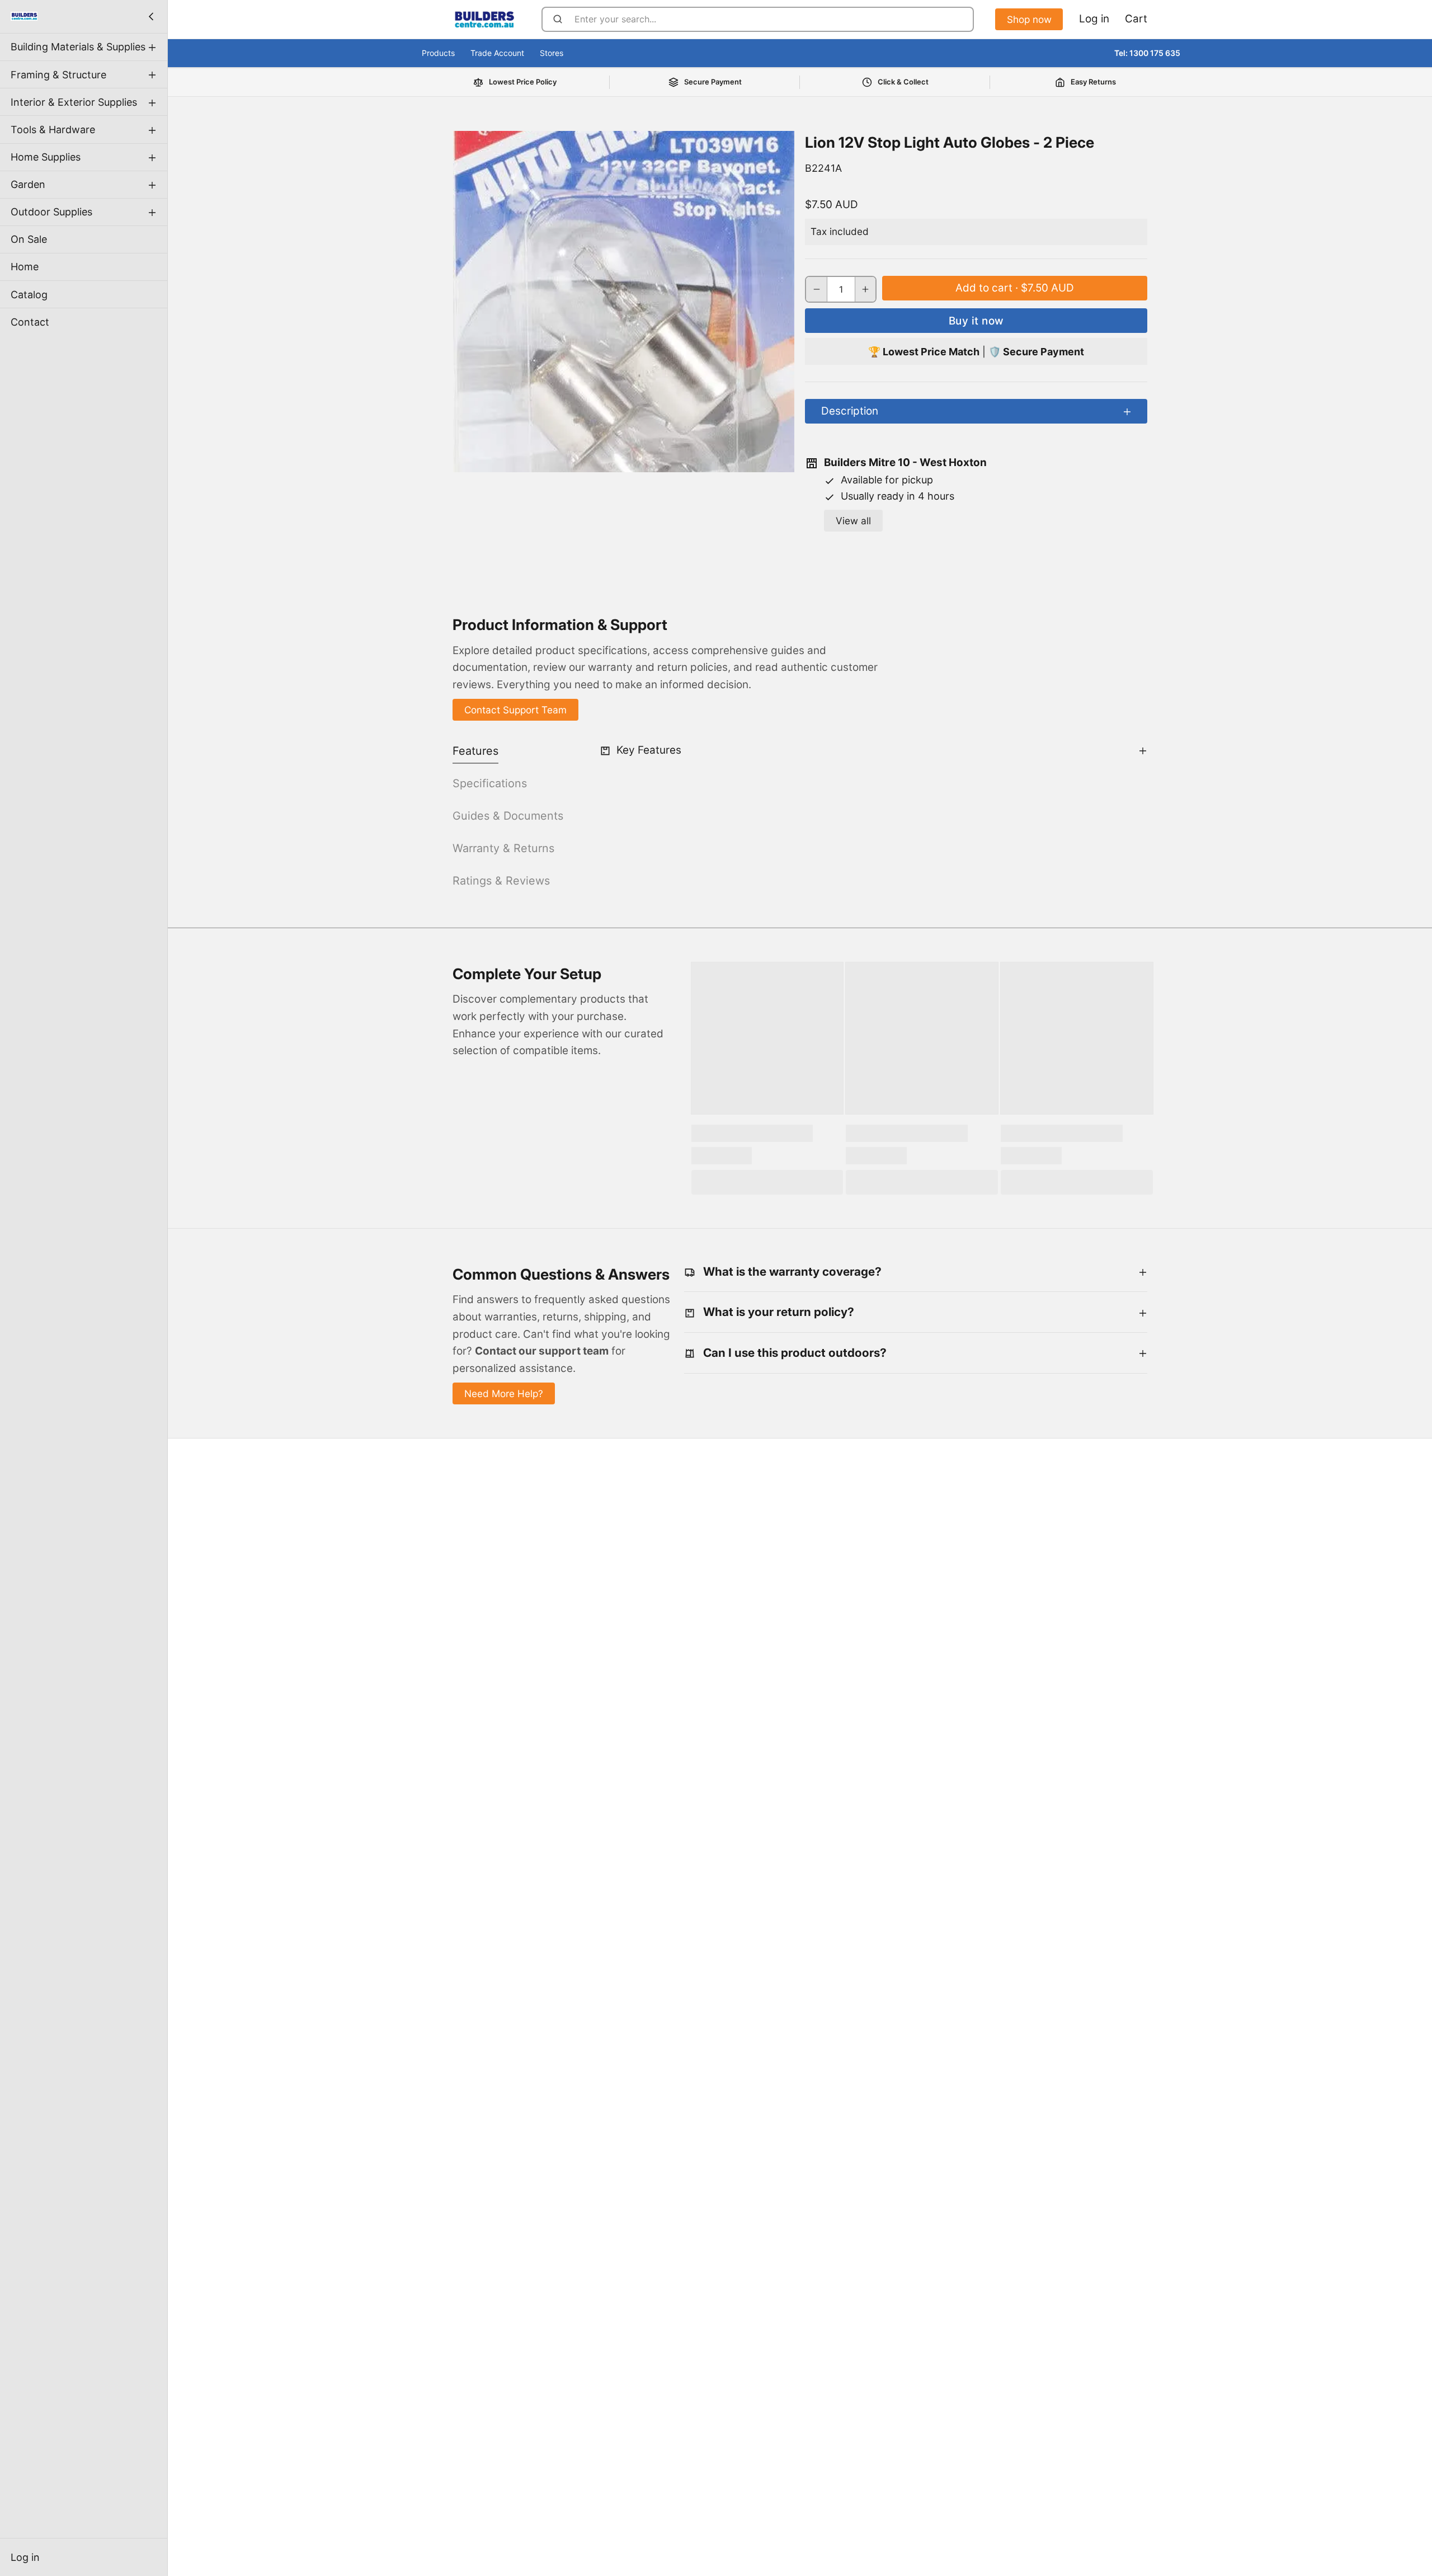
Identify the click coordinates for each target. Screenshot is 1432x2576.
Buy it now (976, 321)
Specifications (490, 783)
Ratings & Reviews (501, 881)
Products (438, 53)
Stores (552, 53)
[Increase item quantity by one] (866, 289)
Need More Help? (504, 1393)
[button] (1015, 288)
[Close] (151, 16)
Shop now (1029, 19)
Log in (25, 2557)
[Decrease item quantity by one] (816, 289)
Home (25, 267)
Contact (30, 321)
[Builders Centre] (24, 16)
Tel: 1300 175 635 (1147, 53)
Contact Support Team (515, 710)
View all (853, 521)
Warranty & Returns (503, 848)
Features (475, 751)
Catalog (29, 294)
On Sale (29, 239)
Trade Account (497, 53)
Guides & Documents (508, 816)
